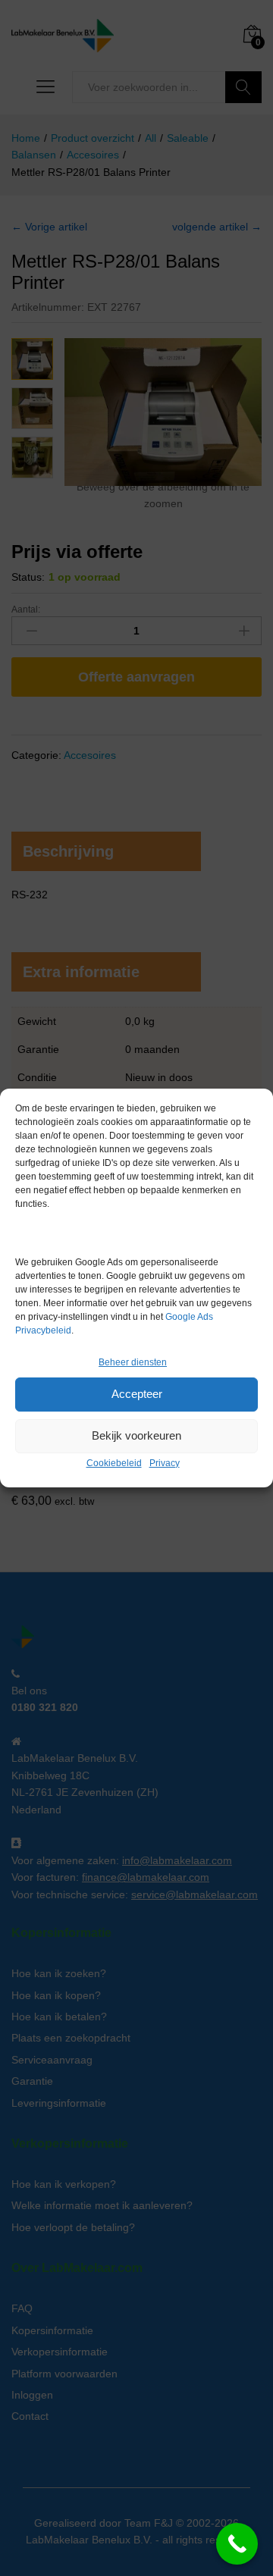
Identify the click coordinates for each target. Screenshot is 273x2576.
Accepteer (137, 1394)
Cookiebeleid (114, 1463)
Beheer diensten (133, 1362)
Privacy (165, 1463)
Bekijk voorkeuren (136, 1435)
